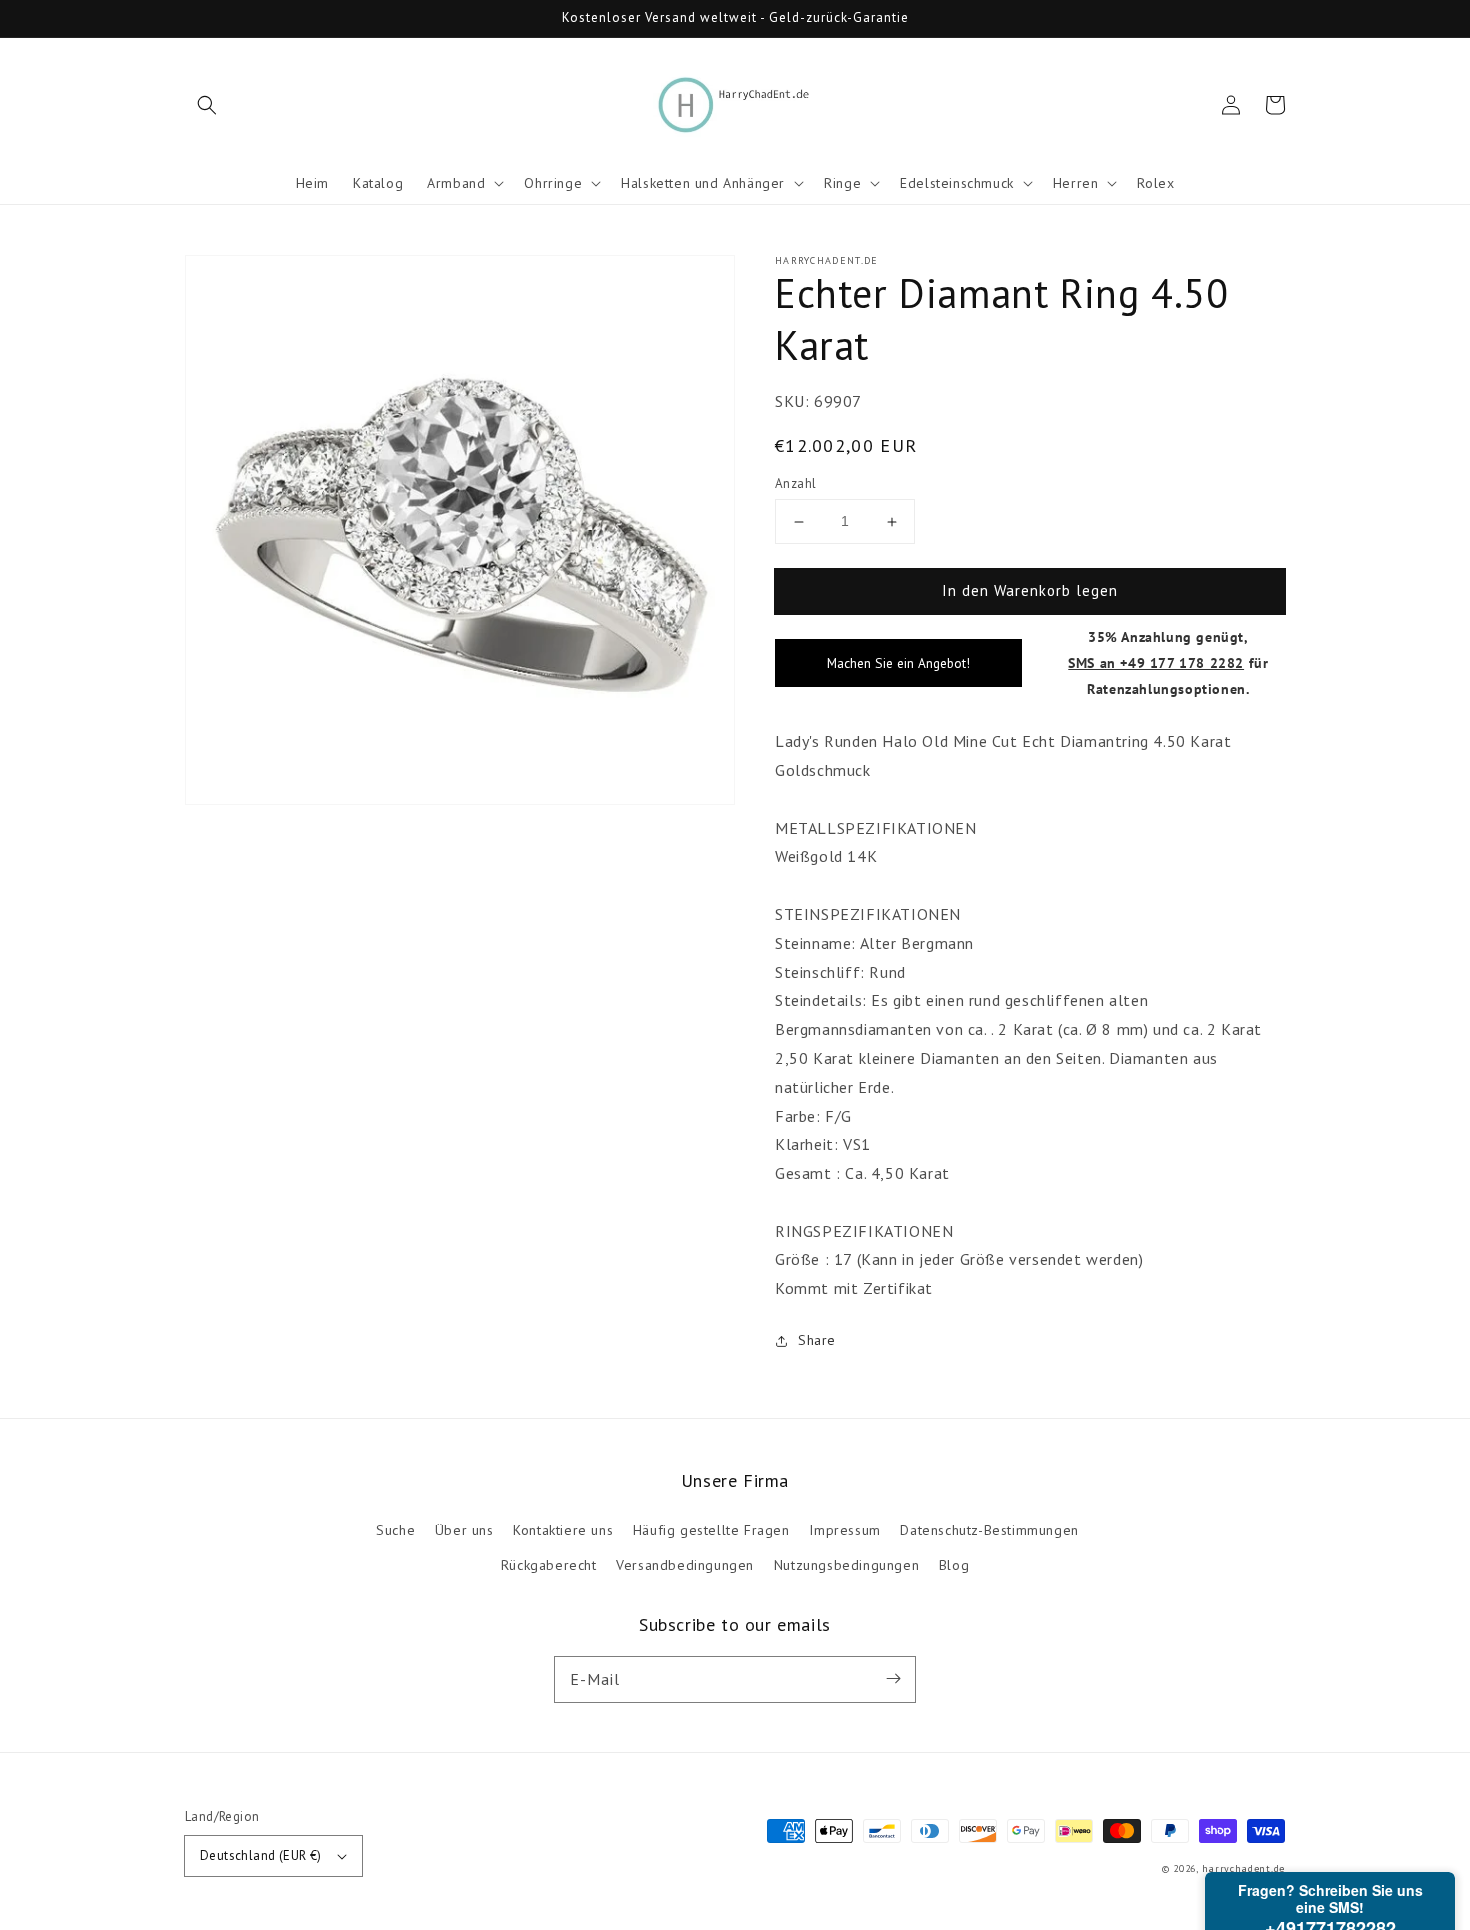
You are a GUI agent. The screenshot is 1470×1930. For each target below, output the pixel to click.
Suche (395, 1530)
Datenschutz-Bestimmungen (989, 1530)
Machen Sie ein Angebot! (898, 663)
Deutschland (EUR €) (261, 1855)
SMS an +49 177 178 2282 (1156, 662)
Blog (954, 1565)
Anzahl (795, 483)
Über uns (464, 1530)
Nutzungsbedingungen (846, 1565)
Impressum (844, 1530)
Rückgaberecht (549, 1565)
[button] (207, 105)
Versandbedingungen (685, 1565)
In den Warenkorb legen (1030, 590)
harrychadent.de (1244, 1868)
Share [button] (817, 1340)
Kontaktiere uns (563, 1530)
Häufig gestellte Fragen (711, 1530)
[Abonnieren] (893, 1679)
